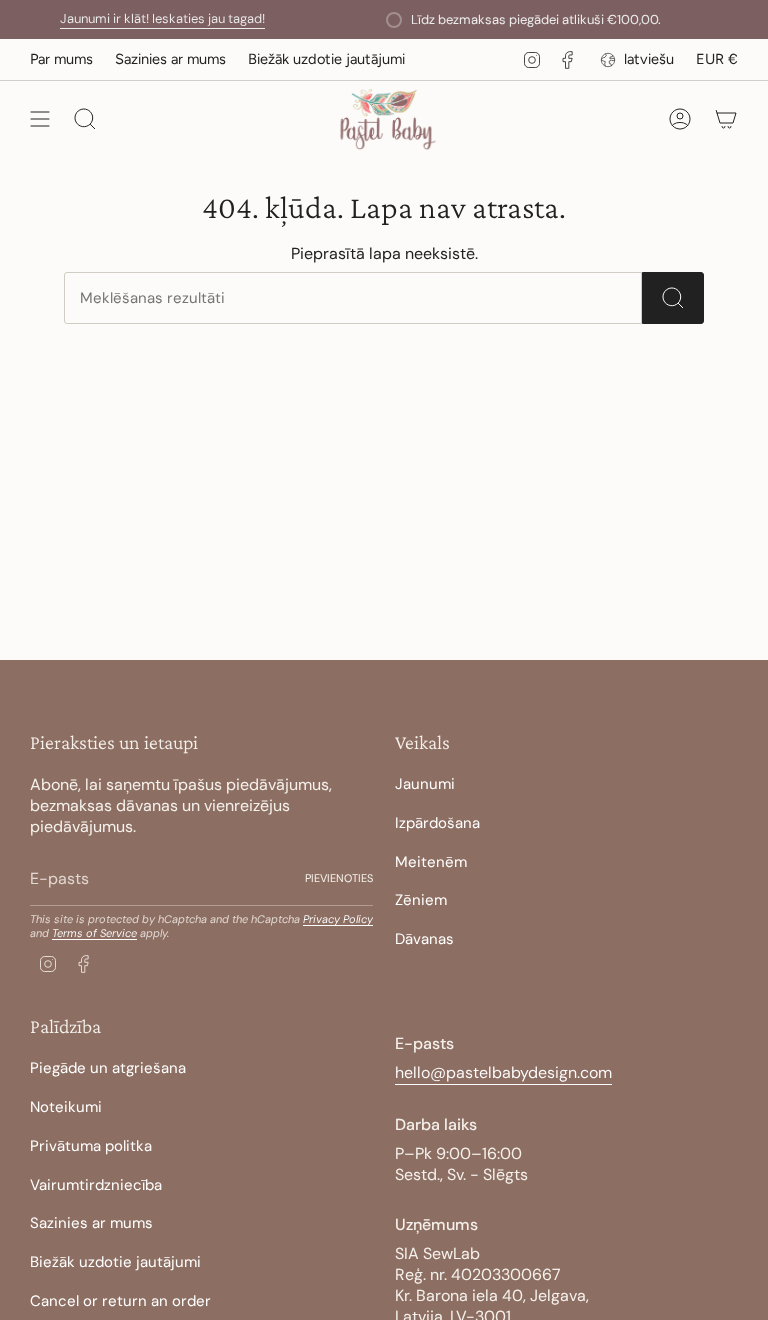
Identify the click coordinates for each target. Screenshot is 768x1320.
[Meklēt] (673, 298)
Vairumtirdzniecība (96, 1185)
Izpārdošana (437, 823)
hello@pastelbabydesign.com (503, 1072)
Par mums (61, 59)
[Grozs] (726, 119)
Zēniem (421, 900)
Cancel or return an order (120, 1301)
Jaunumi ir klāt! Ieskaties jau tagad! (149, 18)
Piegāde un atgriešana (108, 1068)
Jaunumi (425, 784)
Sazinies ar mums (170, 59)
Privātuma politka (91, 1146)
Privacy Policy (338, 919)
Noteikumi (66, 1107)
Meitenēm (431, 862)
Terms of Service (94, 933)
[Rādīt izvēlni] (40, 119)
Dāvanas (424, 939)
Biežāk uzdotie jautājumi (326, 59)
